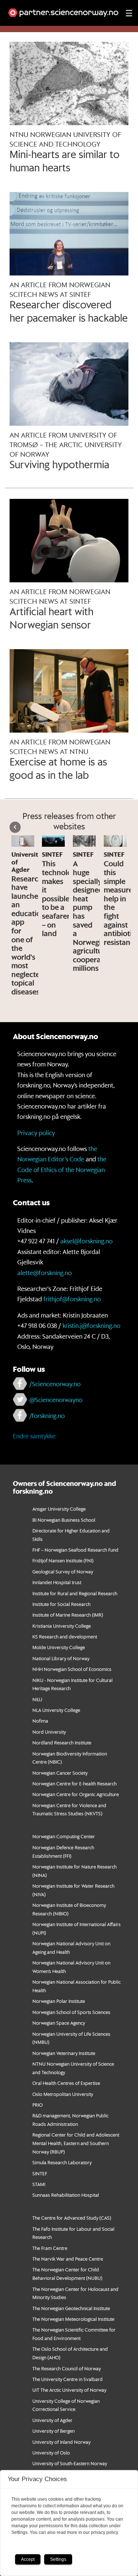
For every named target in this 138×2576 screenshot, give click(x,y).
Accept (28, 2559)
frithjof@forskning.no (72, 1299)
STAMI (39, 2184)
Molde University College (59, 1647)
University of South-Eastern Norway (70, 2463)
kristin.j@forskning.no (91, 1325)
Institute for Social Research (61, 1604)
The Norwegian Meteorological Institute (73, 2319)
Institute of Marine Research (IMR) (68, 1615)
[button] (15, 827)
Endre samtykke (34, 1436)
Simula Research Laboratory (62, 2162)
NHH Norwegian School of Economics (72, 1669)
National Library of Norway (61, 1658)
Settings (58, 2559)
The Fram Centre (50, 2248)
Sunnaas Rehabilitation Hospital (66, 2195)
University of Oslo (51, 2452)
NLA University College (56, 1710)
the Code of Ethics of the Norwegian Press (62, 1169)
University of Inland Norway (61, 2442)
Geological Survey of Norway (63, 1571)
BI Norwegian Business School (64, 1520)
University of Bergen (54, 2431)
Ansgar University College (59, 1509)
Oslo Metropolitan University (63, 2094)
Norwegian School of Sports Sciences (71, 2012)
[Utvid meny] (129, 13)
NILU (37, 1699)
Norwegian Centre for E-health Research (75, 1783)
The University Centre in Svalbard (68, 2379)
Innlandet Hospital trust (57, 1582)
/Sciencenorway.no (55, 1384)
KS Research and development (65, 1636)
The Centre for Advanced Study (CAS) (72, 2218)
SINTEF (40, 2173)
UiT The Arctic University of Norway (69, 2390)
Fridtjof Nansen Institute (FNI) (63, 1560)
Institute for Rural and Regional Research (75, 1593)
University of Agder (52, 2420)
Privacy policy (36, 1133)
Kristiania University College (62, 1626)
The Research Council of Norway (67, 2368)
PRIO (38, 2105)
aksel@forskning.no (86, 1241)
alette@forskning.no (45, 1272)
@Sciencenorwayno (56, 1400)
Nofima (40, 1721)
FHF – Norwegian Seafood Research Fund (75, 1550)
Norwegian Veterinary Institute (64, 2053)
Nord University (49, 1732)
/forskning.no (47, 1415)
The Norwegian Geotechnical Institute (71, 2308)
